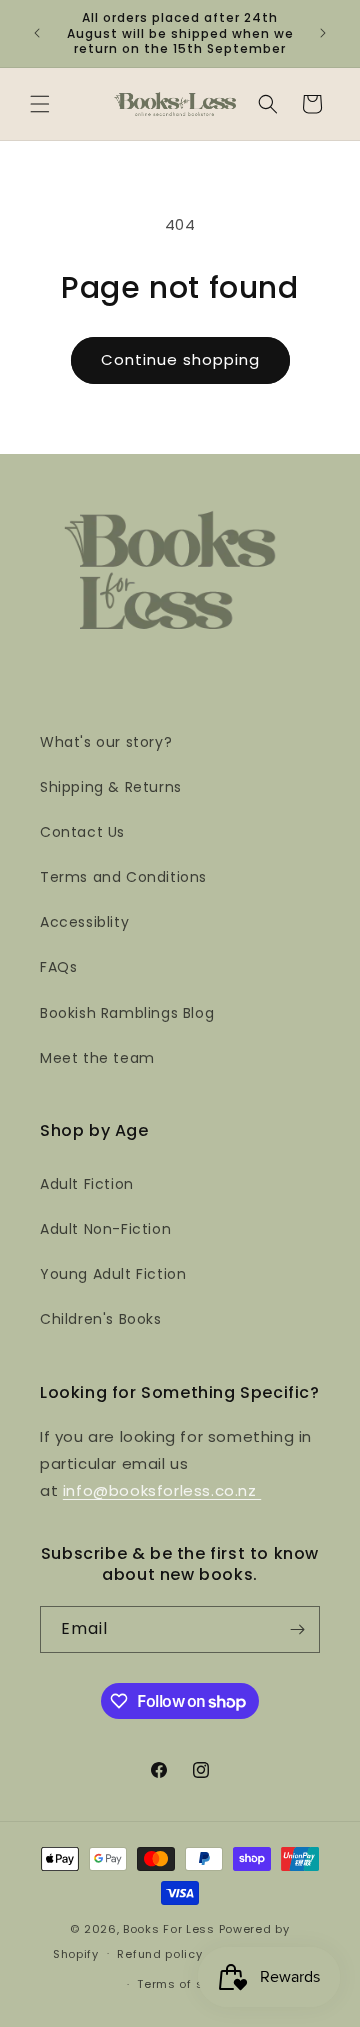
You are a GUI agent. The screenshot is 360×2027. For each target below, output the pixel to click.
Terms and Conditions (123, 877)
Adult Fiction (87, 1184)
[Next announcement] (323, 33)
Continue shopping (180, 359)
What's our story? (106, 742)
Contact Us (82, 832)
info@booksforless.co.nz (162, 1490)
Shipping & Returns (111, 787)
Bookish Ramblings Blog (127, 1013)
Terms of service (189, 1984)
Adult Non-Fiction (105, 1229)
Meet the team (97, 1058)
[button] (40, 104)
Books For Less (169, 1929)
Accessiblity (84, 922)
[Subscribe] (297, 1629)
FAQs (58, 967)
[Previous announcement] (37, 33)
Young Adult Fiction (113, 1274)
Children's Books (101, 1319)
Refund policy (159, 1954)
